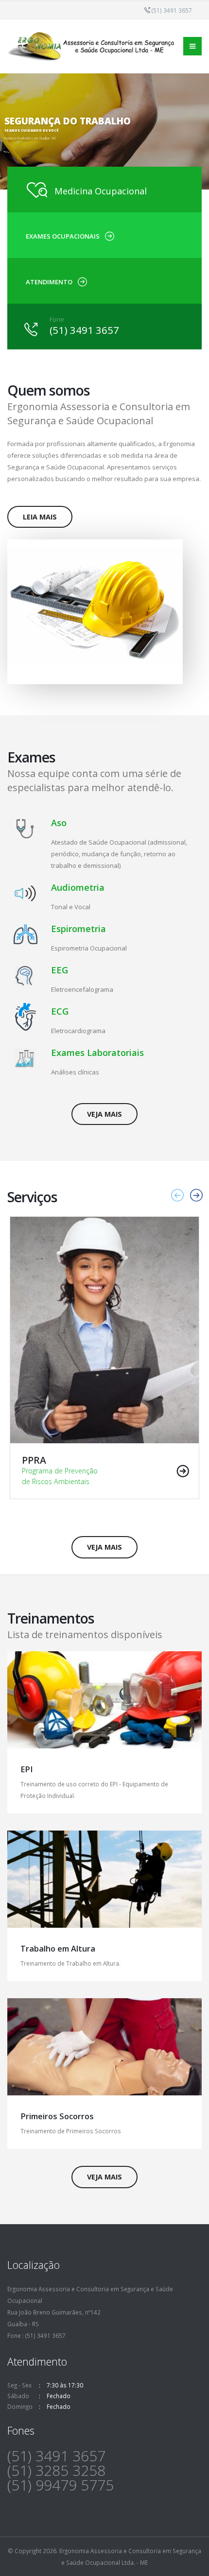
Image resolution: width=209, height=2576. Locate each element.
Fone (57, 319)
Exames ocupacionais (63, 236)
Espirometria (78, 929)
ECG (60, 1011)
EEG (60, 970)
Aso (59, 823)
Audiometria (78, 887)
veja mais (104, 2177)
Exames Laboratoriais (97, 1053)
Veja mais (104, 1114)
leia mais (40, 517)
